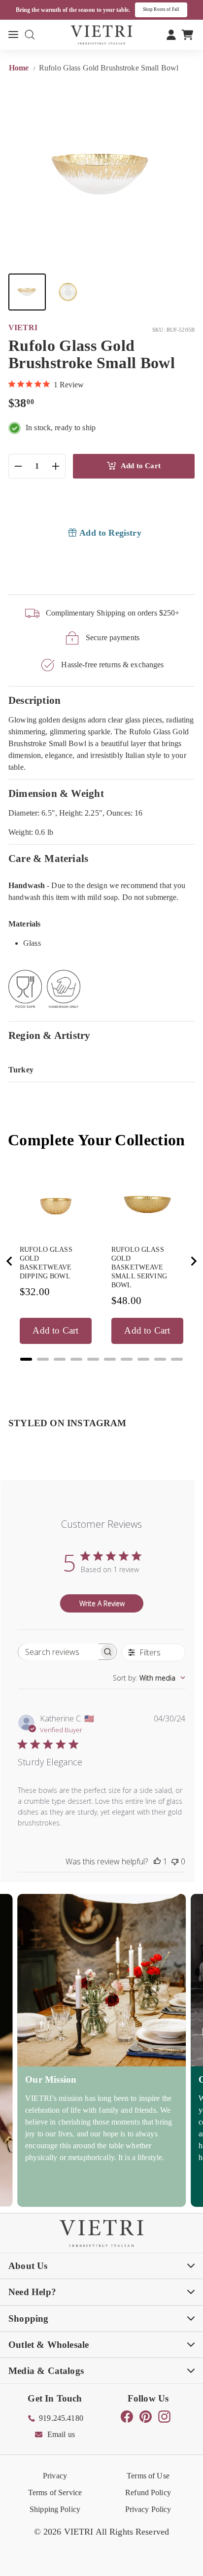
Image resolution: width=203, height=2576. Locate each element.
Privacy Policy (148, 2509)
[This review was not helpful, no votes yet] (175, 1861)
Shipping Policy (55, 2509)
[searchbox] (58, 1652)
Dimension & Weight (56, 793)
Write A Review (102, 1603)
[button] (27, 292)
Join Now (174, 9)
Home (20, 68)
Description (34, 700)
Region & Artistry (50, 1035)
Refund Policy (148, 2492)
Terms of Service (55, 2492)
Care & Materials (48, 858)
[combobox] (149, 1678)
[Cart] (187, 34)
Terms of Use (148, 2476)
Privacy (55, 2476)
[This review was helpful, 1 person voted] (157, 1861)
